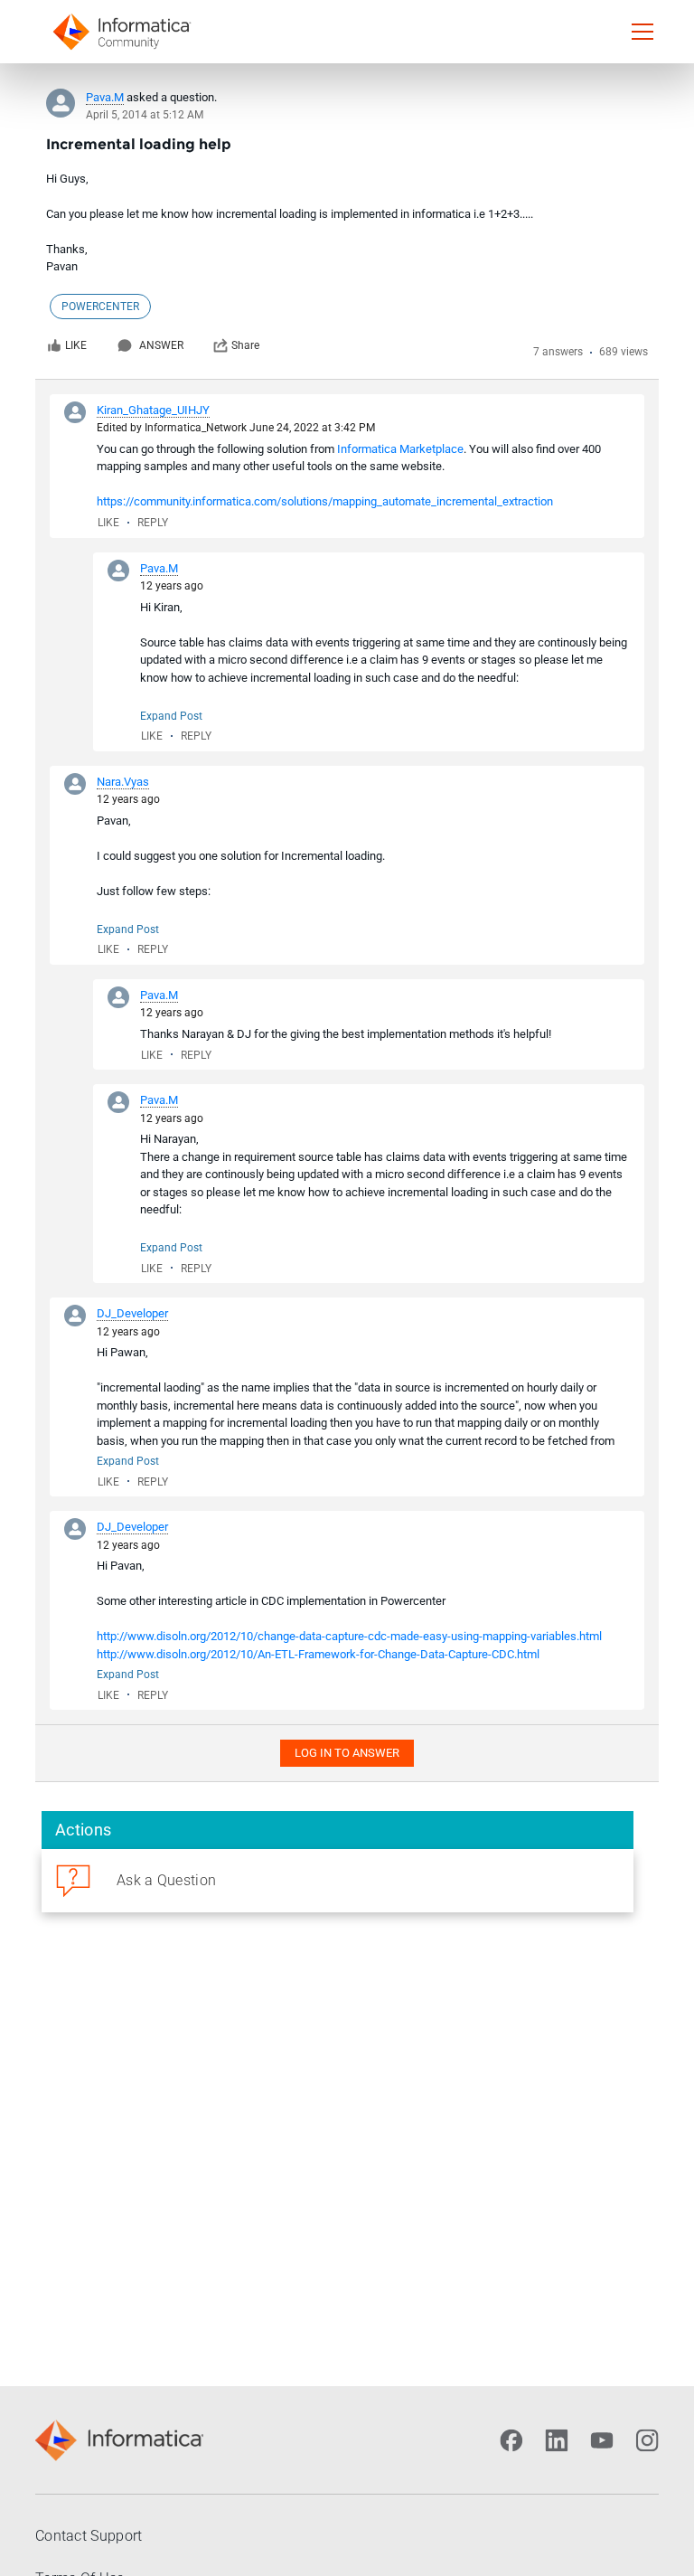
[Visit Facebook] (511, 2440)
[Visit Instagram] (647, 2440)
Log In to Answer (347, 1753)
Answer (161, 345)
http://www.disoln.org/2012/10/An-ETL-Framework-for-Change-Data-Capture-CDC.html (318, 1654)
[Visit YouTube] (602, 2440)
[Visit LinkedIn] (557, 2440)
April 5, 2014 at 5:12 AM (145, 115)
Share (245, 345)
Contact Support (89, 2536)
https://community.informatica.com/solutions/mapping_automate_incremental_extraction (325, 501)
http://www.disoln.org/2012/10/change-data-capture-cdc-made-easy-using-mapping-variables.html (349, 1636)
